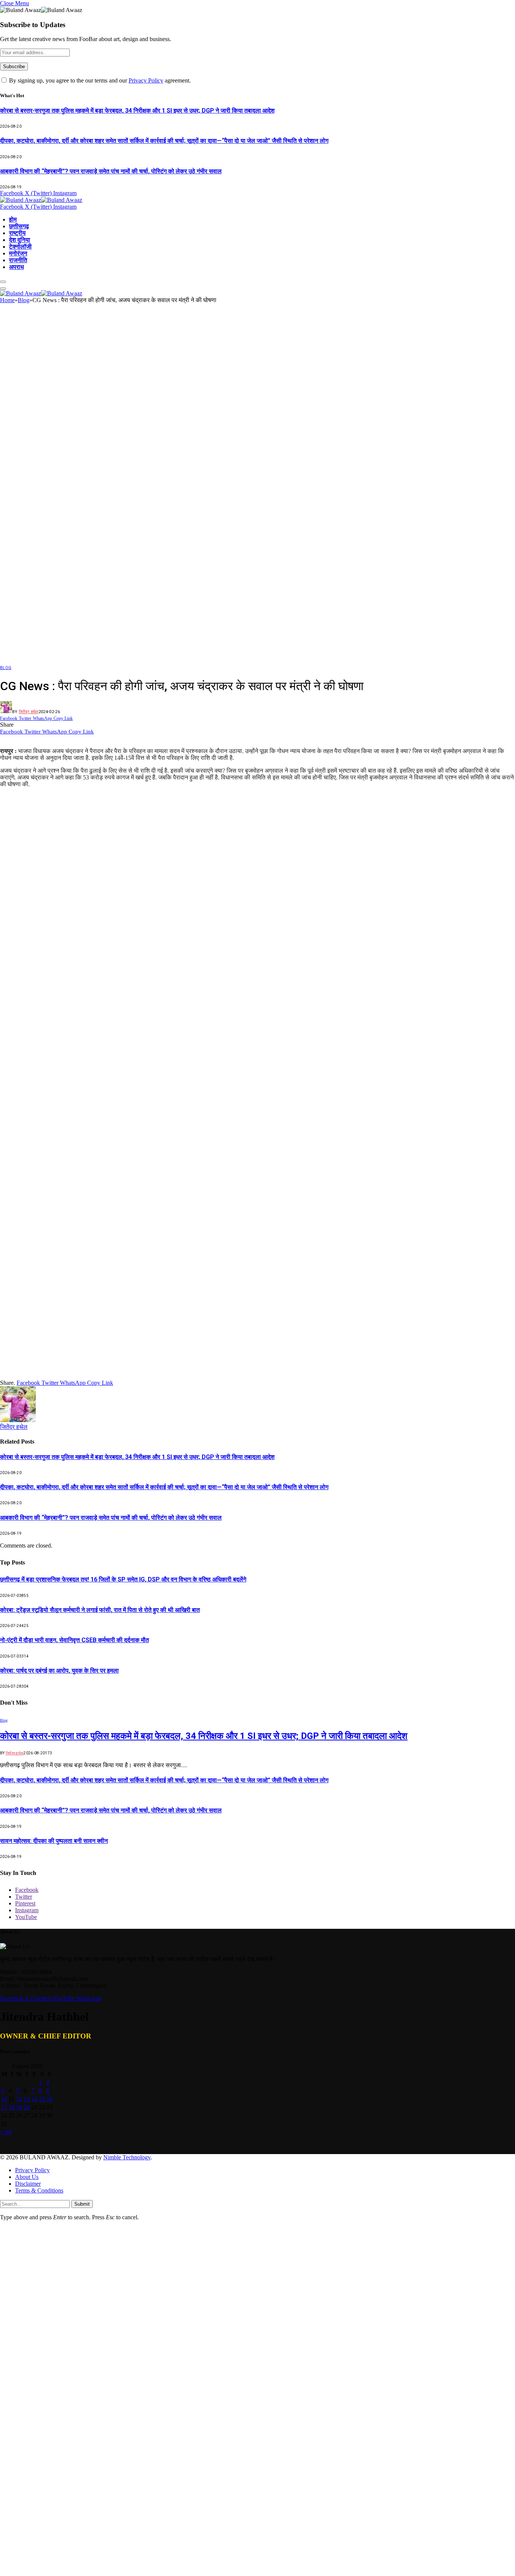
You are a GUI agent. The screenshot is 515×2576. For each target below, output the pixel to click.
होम (13, 219)
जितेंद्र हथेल (29, 712)
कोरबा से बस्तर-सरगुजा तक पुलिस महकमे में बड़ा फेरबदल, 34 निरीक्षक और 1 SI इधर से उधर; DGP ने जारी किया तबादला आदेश (137, 111)
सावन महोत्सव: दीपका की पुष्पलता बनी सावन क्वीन (54, 1841)
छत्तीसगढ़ (19, 226)
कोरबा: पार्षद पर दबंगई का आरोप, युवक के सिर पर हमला (59, 1671)
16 (49, 2099)
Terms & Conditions (39, 2190)
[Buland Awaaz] (41, 200)
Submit (82, 2204)
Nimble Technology (127, 2157)
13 (27, 2099)
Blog (6, 668)
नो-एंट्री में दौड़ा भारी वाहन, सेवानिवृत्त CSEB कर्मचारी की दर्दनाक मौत (74, 1640)
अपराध (16, 267)
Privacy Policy (146, 80)
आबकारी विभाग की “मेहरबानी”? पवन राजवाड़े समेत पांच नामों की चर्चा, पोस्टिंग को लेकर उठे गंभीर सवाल (111, 171)
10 (4, 2099)
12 (19, 2099)
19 (19, 2107)
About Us (27, 2177)
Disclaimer (28, 2184)
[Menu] (3, 282)
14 (34, 2099)
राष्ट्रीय (17, 233)
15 (42, 2099)
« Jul (6, 2132)
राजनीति (18, 260)
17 (4, 2107)
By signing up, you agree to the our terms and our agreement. (99, 80)
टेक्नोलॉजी (20, 247)
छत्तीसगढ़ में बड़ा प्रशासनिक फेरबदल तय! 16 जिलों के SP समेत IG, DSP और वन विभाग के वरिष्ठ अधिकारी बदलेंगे (123, 1579)
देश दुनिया (20, 240)
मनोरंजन (18, 253)
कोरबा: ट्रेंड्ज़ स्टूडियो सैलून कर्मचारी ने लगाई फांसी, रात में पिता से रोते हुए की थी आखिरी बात (100, 1610)
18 (12, 2107)
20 (27, 2107)
